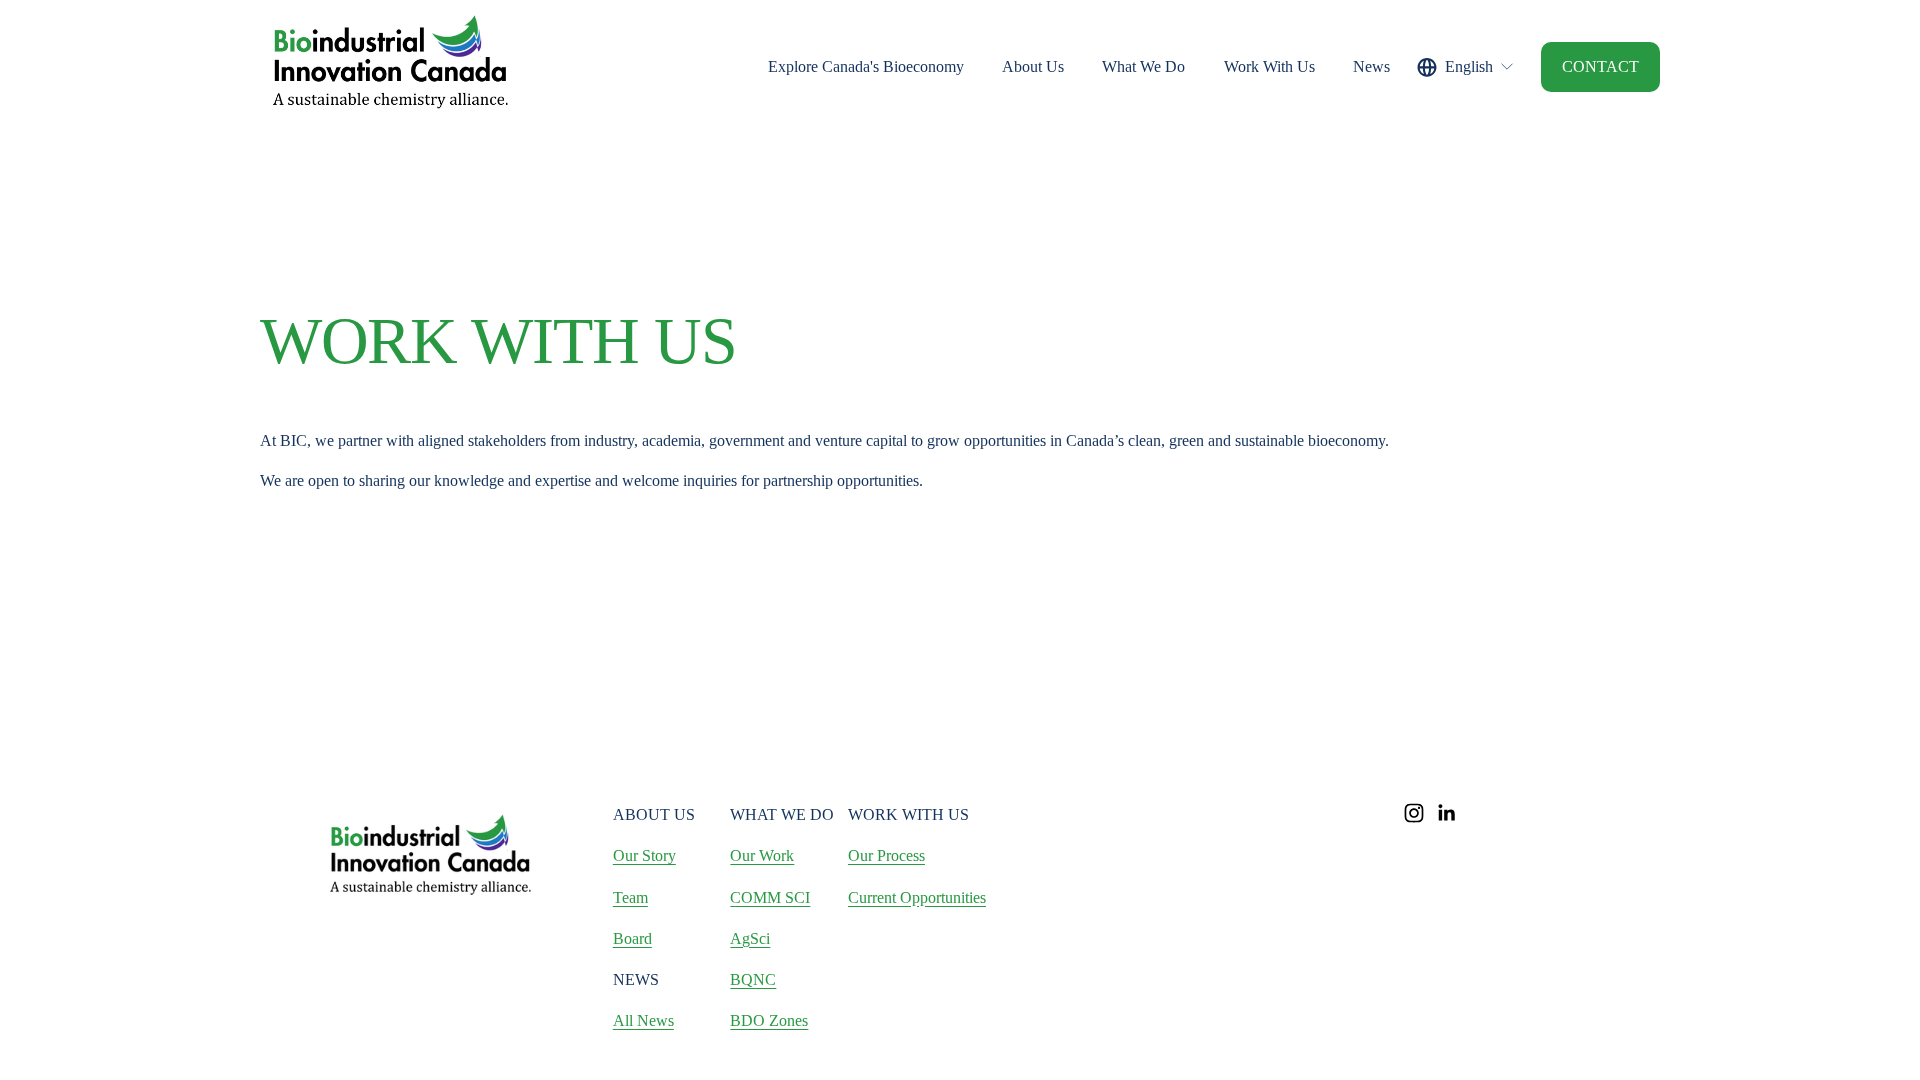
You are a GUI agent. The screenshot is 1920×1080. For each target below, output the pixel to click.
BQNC (753, 979)
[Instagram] (1414, 813)
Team (630, 897)
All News (643, 1020)
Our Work (762, 855)
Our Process (886, 855)
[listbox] (1466, 67)
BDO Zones (769, 1020)
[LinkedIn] (1446, 813)
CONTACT (1600, 66)
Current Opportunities (917, 897)
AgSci (750, 938)
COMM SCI (770, 897)
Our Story (644, 855)
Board (632, 938)
